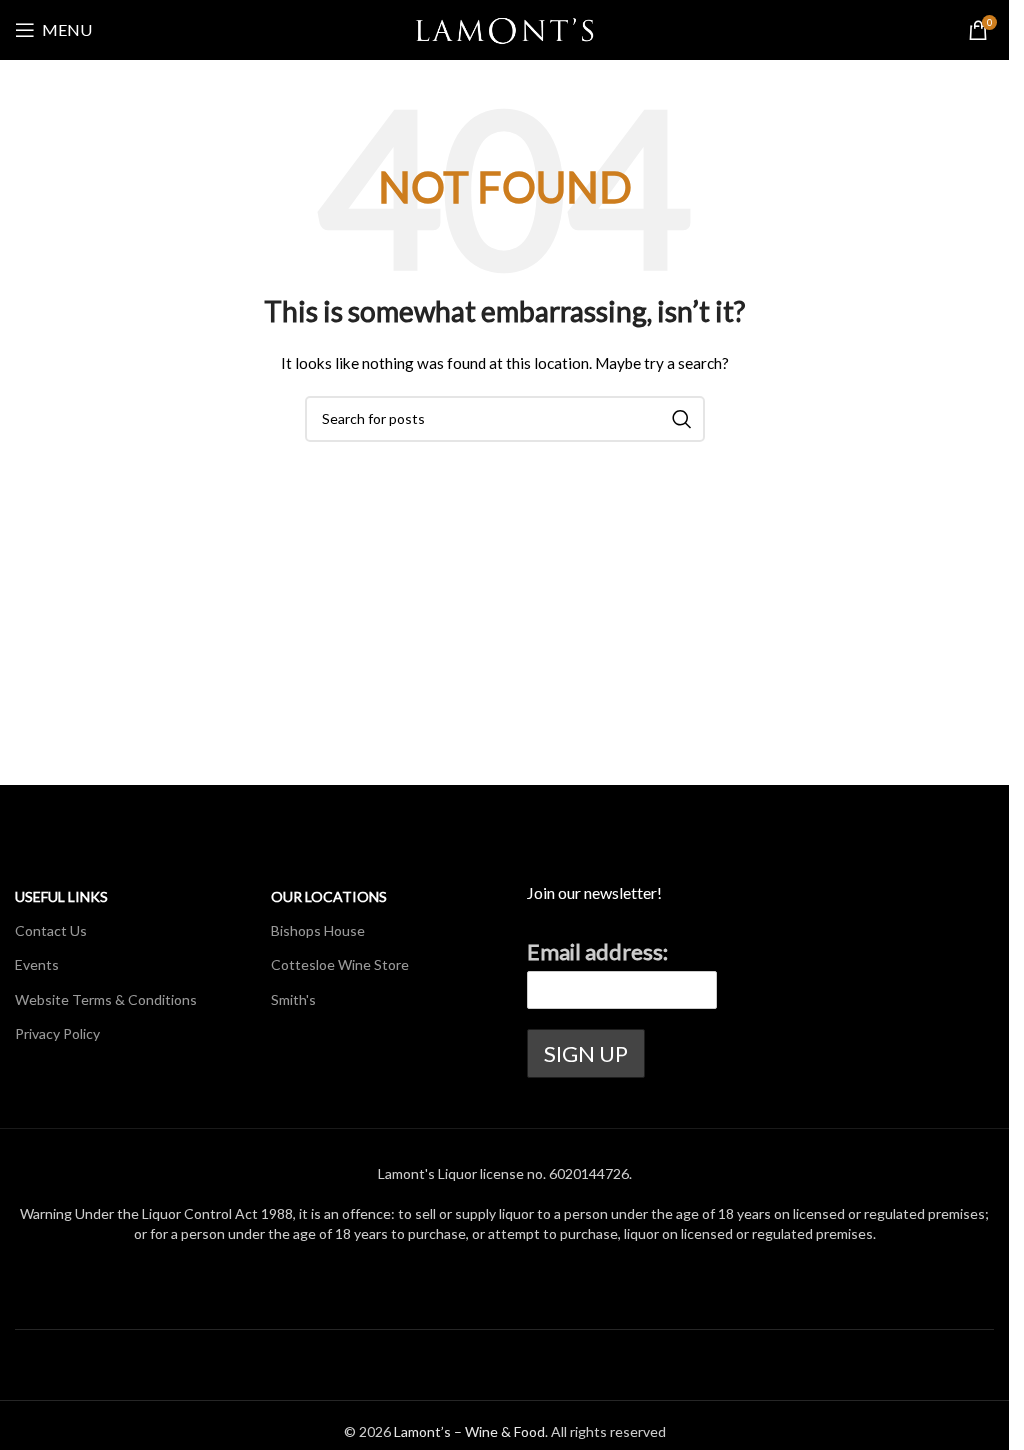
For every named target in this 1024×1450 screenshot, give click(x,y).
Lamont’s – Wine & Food (469, 1431)
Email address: (597, 951)
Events (37, 964)
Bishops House (318, 930)
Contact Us (51, 930)
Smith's (293, 999)
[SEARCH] (682, 419)
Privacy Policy (57, 1033)
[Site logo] (504, 28)
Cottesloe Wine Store (340, 964)
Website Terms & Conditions (106, 999)
